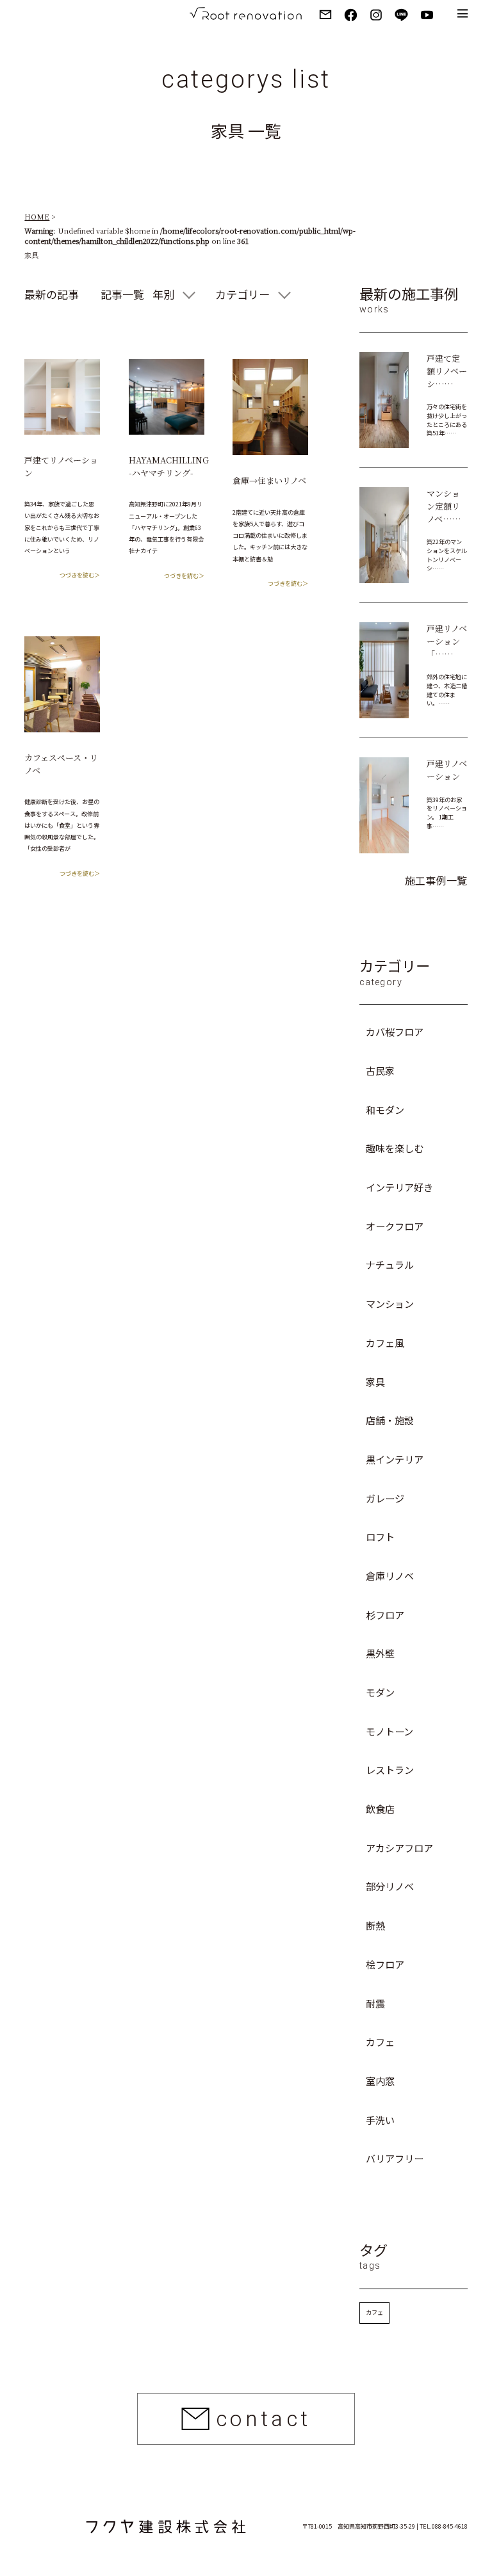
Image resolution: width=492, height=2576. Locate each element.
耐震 (375, 2003)
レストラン (390, 1769)
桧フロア (385, 1964)
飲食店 (380, 1808)
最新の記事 (52, 294)
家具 (375, 1381)
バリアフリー (395, 2158)
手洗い (380, 2120)
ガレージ (385, 1498)
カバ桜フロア (395, 1031)
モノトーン (389, 1731)
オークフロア (395, 1226)
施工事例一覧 (436, 880)
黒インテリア (395, 1459)
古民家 (380, 1070)
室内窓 (380, 2081)
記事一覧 (122, 294)
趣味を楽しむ (395, 1148)
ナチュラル (390, 1264)
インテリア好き (399, 1187)
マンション (390, 1303)
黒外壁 (380, 1653)
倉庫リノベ (390, 1575)
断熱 (375, 1925)
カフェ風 (385, 1342)
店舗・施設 (390, 1420)
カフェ (380, 2041)
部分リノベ (390, 1886)
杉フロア (385, 1614)
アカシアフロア (399, 1847)
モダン (380, 1692)
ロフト (380, 1536)
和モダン (385, 1109)
